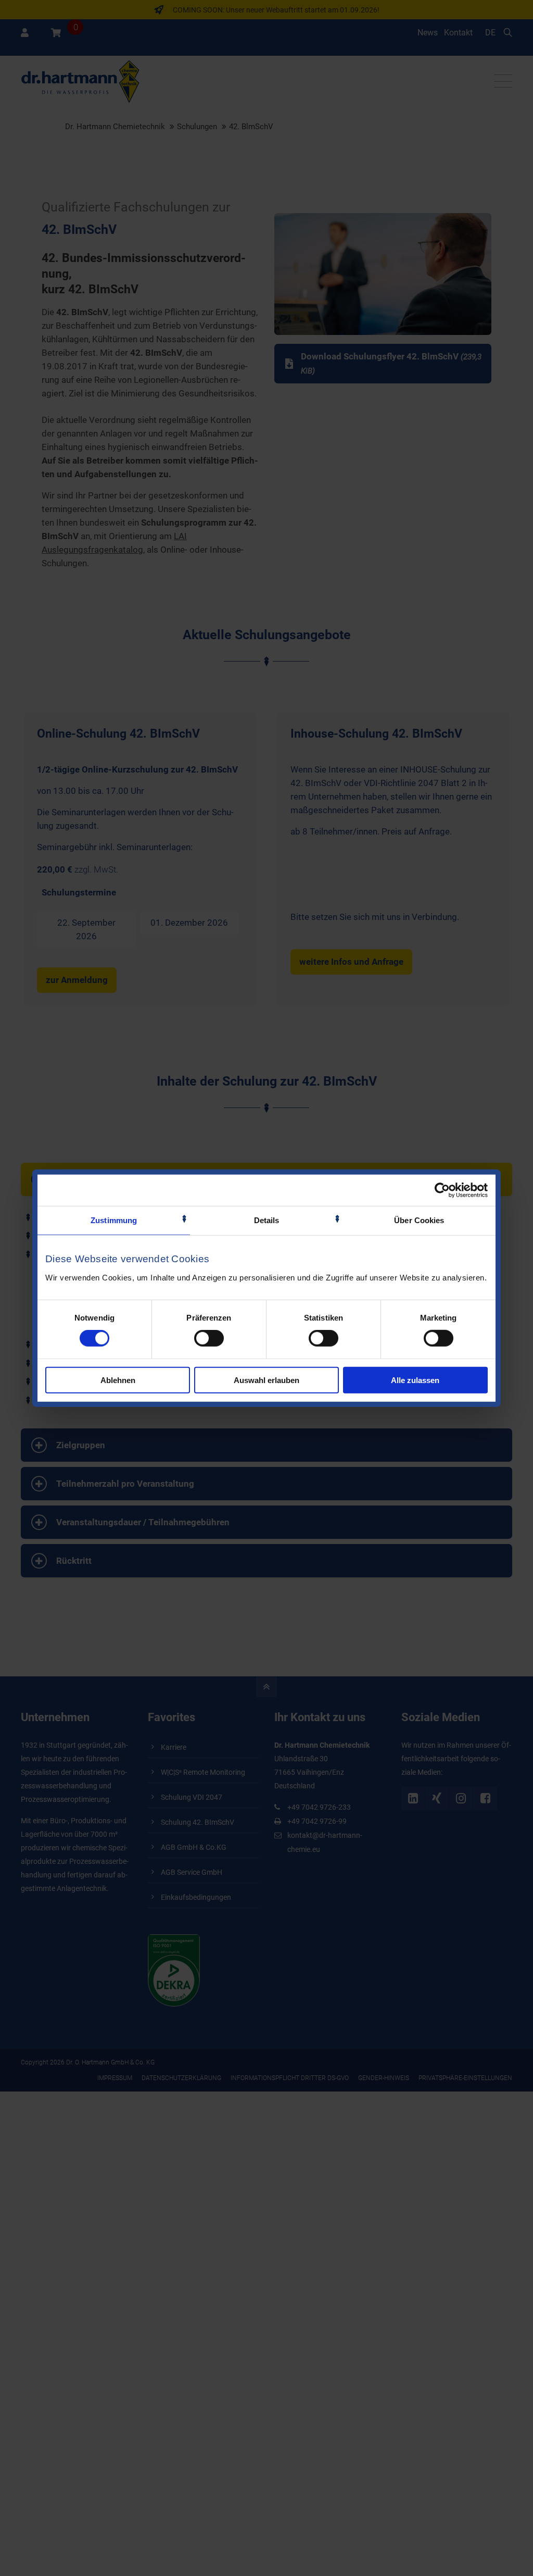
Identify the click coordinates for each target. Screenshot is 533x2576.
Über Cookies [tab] (419, 1220)
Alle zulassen (415, 1380)
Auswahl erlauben (266, 1380)
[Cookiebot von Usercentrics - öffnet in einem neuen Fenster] (442, 1190)
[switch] (209, 1338)
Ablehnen (118, 1380)
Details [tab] (267, 1220)
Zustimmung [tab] (114, 1220)
